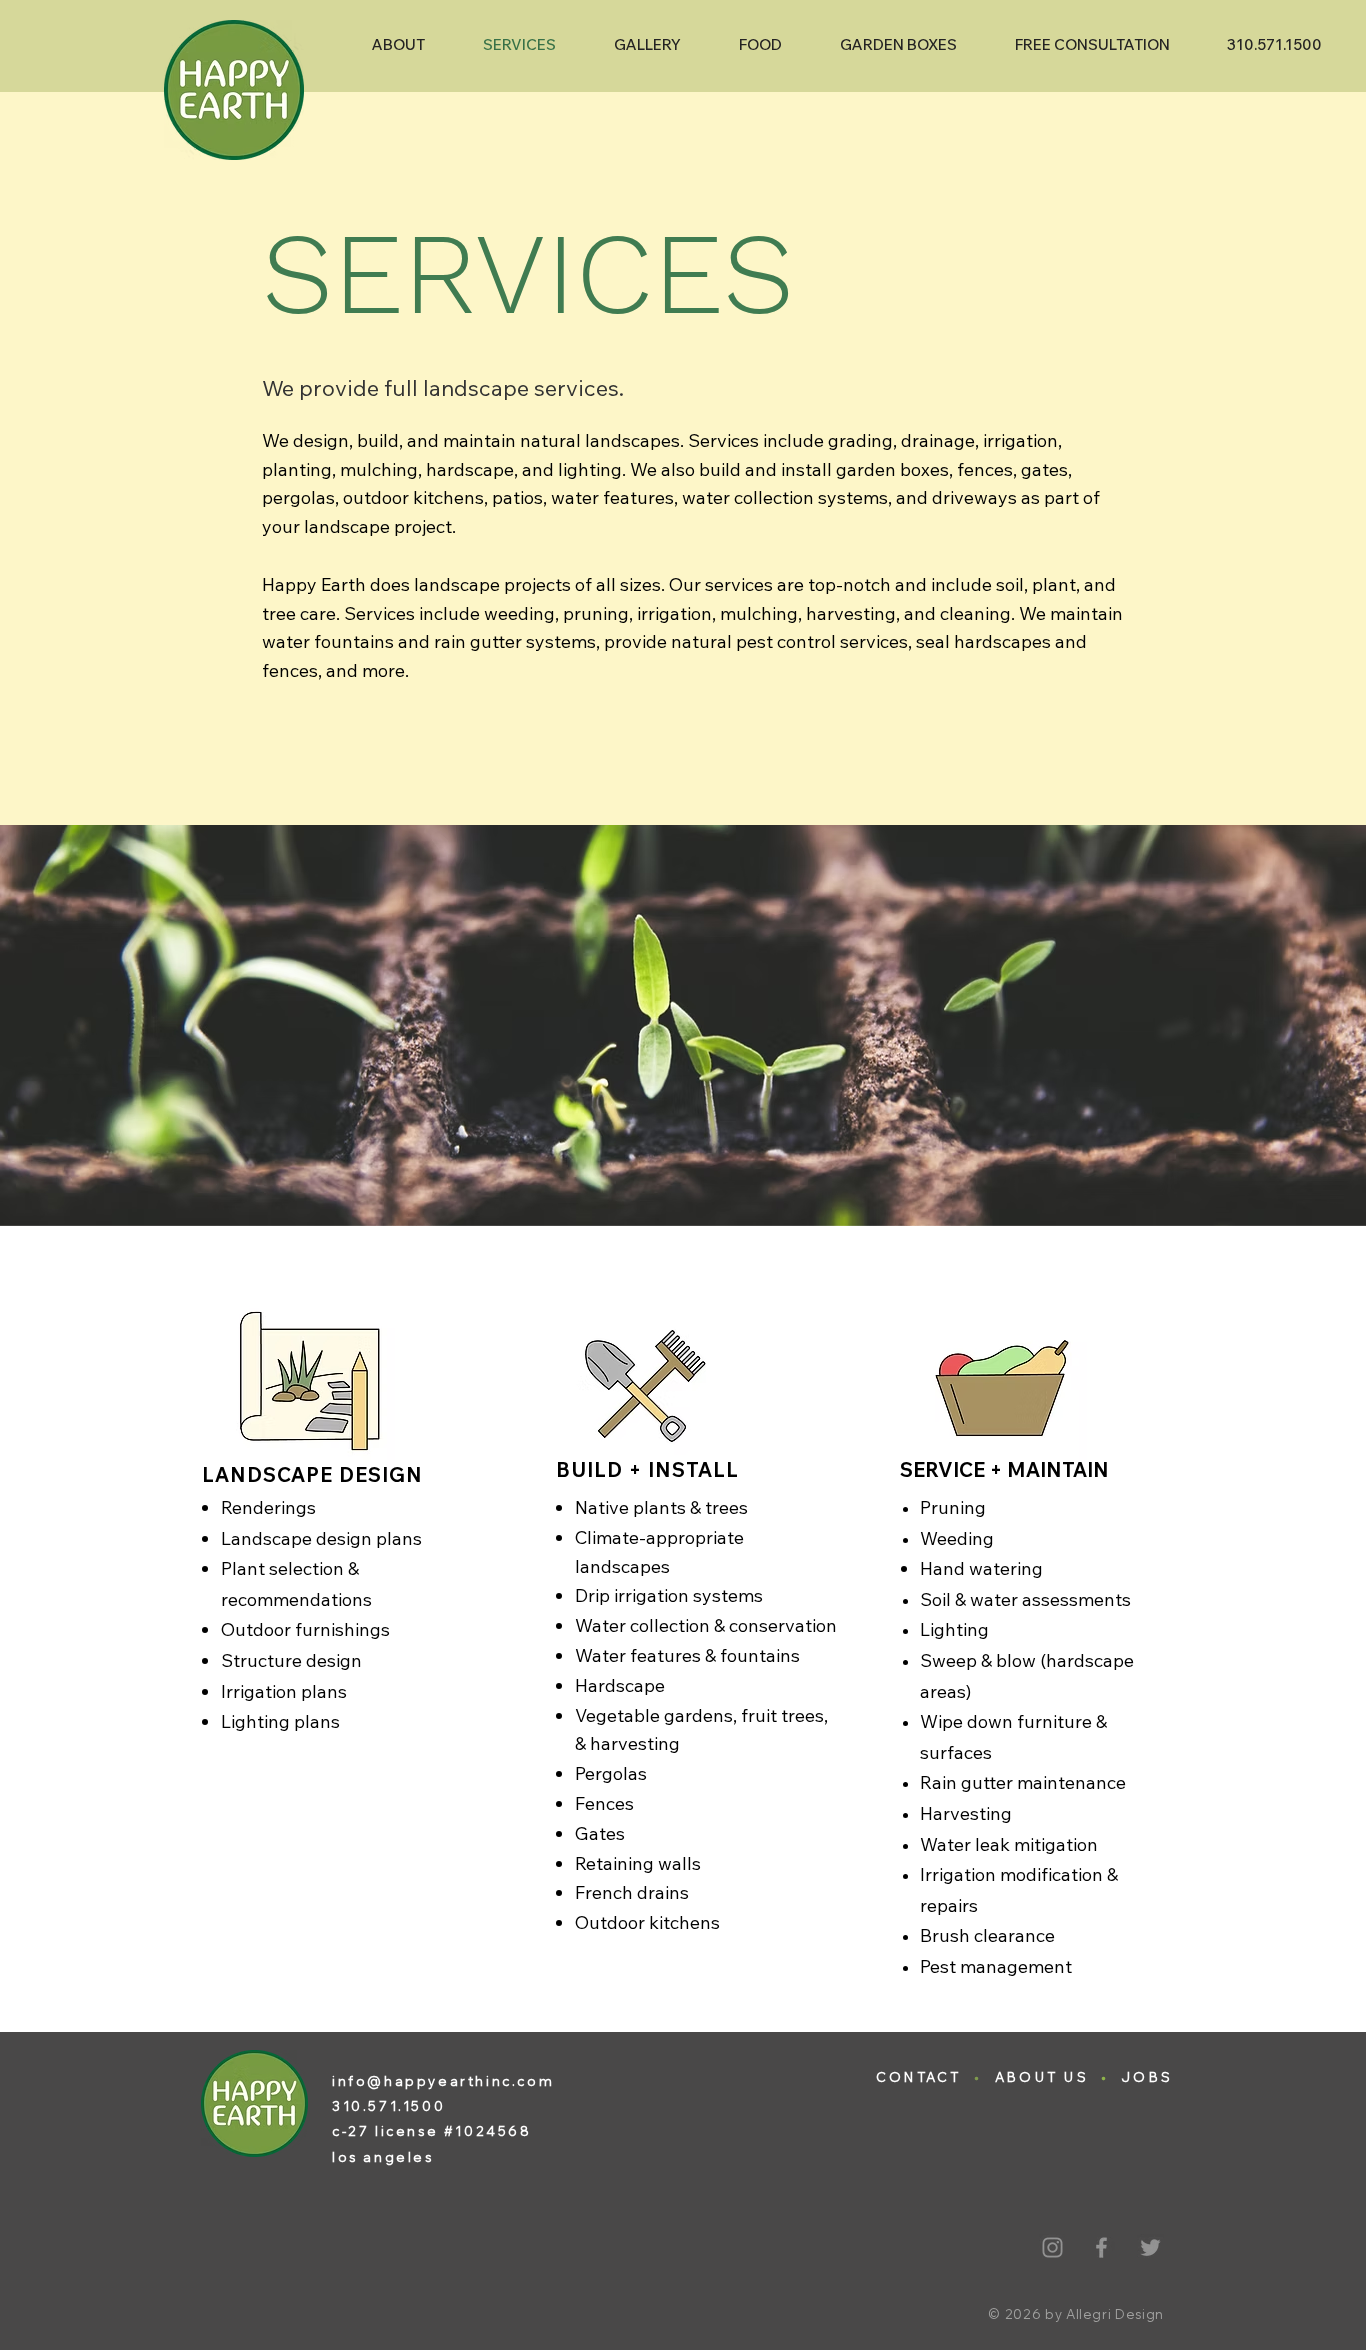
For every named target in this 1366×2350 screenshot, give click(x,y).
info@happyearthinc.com (443, 2081)
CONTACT (919, 2077)
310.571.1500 (388, 2106)
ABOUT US (1042, 2077)
